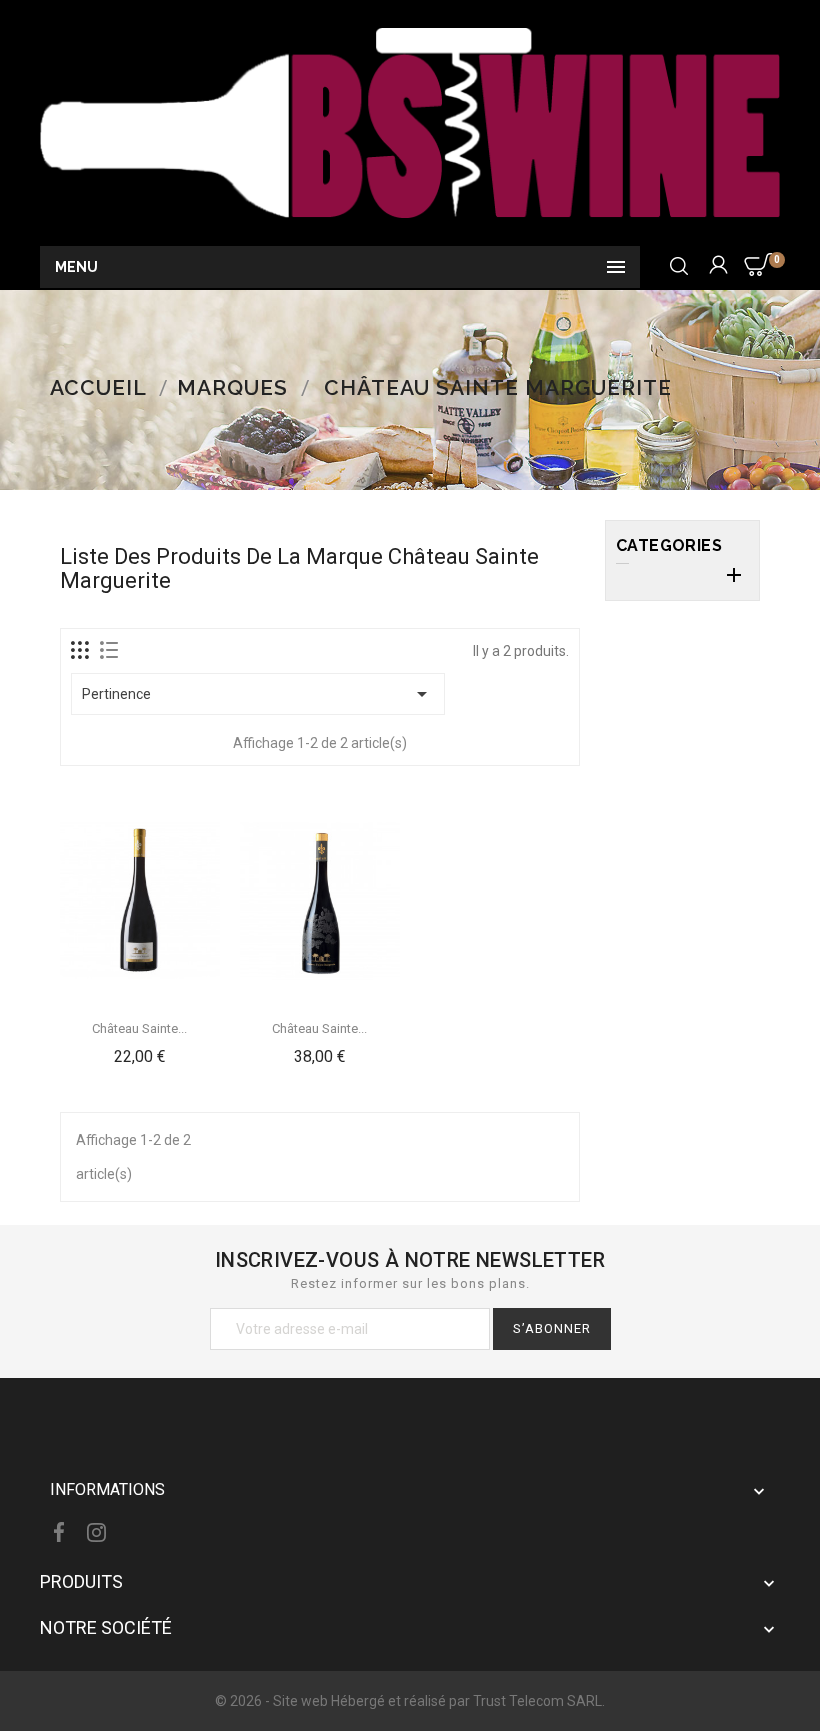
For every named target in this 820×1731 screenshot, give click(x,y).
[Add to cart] (93, 1010)
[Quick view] (140, 1054)
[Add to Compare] (187, 1010)
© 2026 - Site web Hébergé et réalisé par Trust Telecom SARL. (410, 1701)
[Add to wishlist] (140, 1010)
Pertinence (258, 694)
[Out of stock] (273, 1010)
